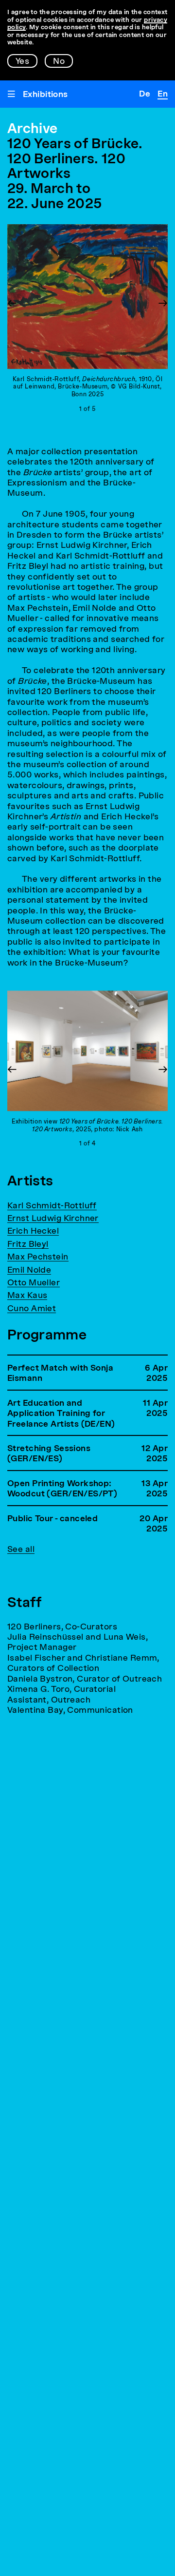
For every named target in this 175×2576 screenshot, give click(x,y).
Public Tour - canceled (52, 1519)
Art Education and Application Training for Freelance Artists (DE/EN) (61, 1414)
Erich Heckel (33, 1231)
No (59, 62)
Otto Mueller (34, 1283)
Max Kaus (27, 1296)
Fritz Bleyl (28, 1245)
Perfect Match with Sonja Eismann (60, 1374)
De (145, 94)
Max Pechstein (38, 1257)
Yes (22, 62)
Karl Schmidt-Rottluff (52, 1206)
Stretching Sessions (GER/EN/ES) (49, 1454)
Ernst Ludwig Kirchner (53, 1219)
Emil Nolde (29, 1270)
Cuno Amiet (32, 1309)
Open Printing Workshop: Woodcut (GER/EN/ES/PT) (62, 1489)
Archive (32, 130)
